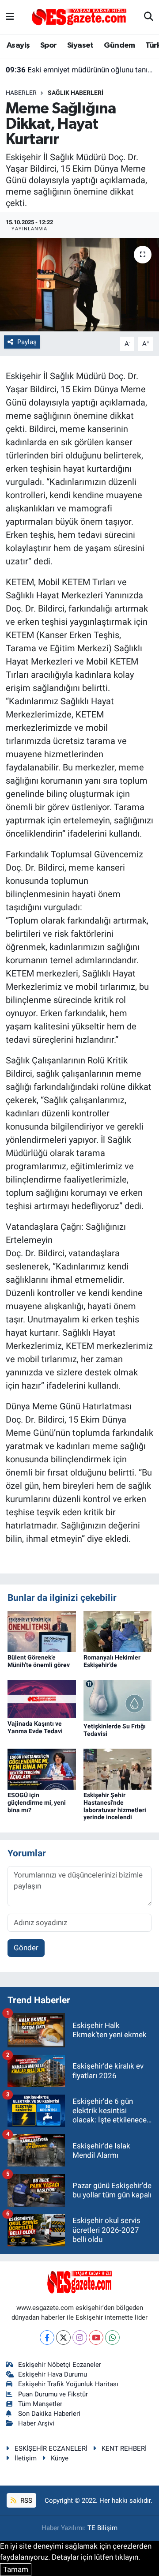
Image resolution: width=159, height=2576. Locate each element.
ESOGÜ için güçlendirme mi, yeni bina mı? (37, 1802)
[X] (63, 2338)
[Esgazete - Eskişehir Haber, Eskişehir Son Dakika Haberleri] (79, 16)
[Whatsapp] (112, 2338)
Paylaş (27, 342)
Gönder (26, 1948)
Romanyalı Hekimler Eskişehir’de (112, 1661)
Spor (49, 45)
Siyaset (80, 45)
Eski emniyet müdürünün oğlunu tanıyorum (80, 70)
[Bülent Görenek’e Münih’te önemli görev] (42, 1631)
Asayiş (18, 45)
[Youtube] (96, 2338)
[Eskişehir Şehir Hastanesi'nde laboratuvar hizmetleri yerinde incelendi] (118, 1769)
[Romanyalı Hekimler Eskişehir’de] (118, 1631)
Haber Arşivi (36, 2423)
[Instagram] (80, 2338)
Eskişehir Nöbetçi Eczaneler (60, 2365)
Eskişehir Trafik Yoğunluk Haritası (68, 2384)
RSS (25, 2501)
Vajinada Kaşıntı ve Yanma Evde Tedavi (35, 1727)
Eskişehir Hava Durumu (53, 2374)
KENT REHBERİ (124, 2448)
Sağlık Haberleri (76, 93)
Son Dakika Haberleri (49, 2414)
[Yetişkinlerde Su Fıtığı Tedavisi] (118, 1700)
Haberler (21, 93)
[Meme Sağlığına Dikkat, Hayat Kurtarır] (79, 285)
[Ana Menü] (10, 17)
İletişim (26, 2458)
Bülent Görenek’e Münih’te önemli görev (39, 1661)
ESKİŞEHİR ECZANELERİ (51, 2448)
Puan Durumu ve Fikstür (53, 2394)
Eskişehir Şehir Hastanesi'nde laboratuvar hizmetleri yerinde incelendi (115, 1806)
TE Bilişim (102, 2528)
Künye (60, 2458)
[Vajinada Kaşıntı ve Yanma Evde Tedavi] (42, 1698)
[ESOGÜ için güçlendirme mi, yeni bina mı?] (42, 1769)
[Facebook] (47, 2338)
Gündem (119, 45)
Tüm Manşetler (40, 2404)
